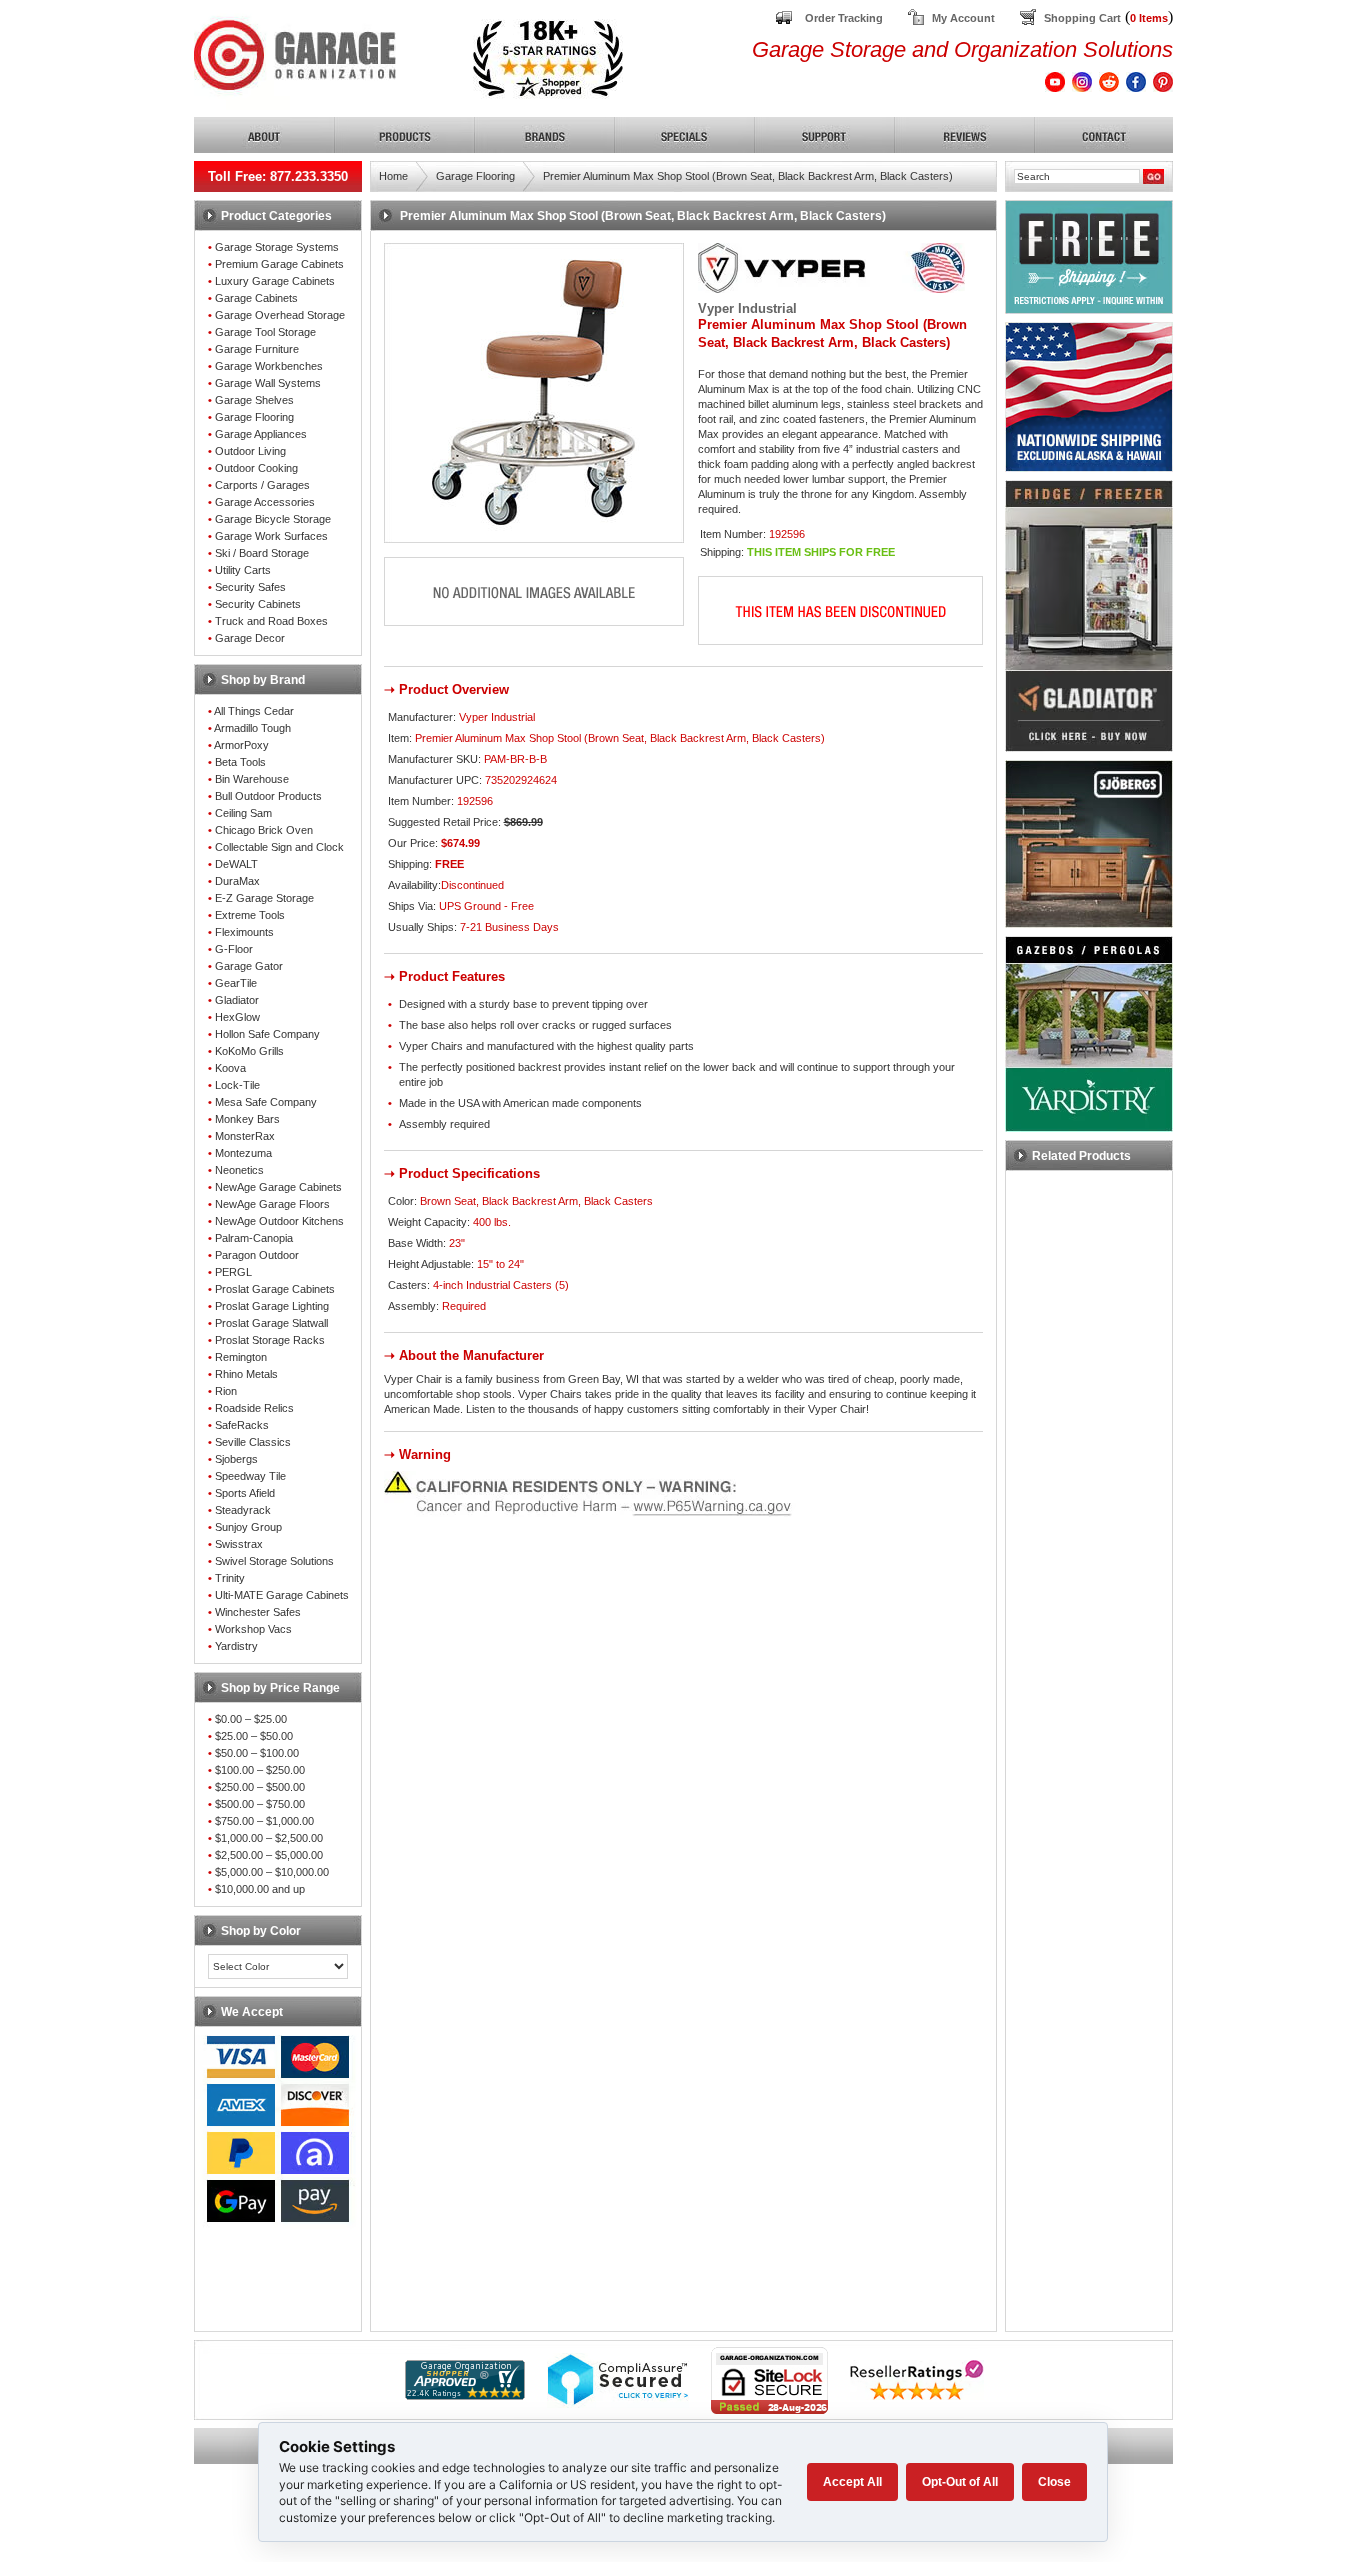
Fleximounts (244, 932)
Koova (230, 1068)
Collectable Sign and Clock (279, 847)
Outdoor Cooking (256, 468)
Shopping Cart (1082, 18)
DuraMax (237, 881)
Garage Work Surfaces (271, 536)
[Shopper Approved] (465, 2394)
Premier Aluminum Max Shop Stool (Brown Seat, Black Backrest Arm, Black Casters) (748, 176)
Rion (226, 1391)
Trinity (230, 1578)
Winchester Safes (258, 1612)
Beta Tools (240, 762)
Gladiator (237, 1000)
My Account (963, 18)
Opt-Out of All (960, 2482)
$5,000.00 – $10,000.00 (272, 1872)
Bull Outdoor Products (268, 796)
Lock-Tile (237, 1085)
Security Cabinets (258, 604)
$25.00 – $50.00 (254, 1736)
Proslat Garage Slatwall (271, 1323)
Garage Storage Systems (277, 247)
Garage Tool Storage (265, 332)
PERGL (233, 1272)
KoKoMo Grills (249, 1051)
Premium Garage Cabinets (279, 264)
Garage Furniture (257, 349)
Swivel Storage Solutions (274, 1561)
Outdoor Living (250, 451)
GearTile (236, 983)
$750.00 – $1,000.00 (264, 1821)
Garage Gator (249, 966)
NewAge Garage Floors (272, 1204)
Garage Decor (250, 638)
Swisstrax (239, 1544)
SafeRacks (242, 1425)
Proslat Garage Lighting (272, 1306)
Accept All (852, 2482)
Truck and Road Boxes (271, 621)
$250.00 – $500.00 (260, 1787)
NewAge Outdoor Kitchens (279, 1221)
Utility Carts (243, 570)
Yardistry (236, 1646)
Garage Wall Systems (268, 383)
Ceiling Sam (243, 813)
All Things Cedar (254, 711)
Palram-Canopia (254, 1238)
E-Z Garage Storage (264, 898)
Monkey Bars (247, 1119)
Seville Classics (253, 1442)
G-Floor (234, 949)
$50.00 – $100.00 (257, 1753)
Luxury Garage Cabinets (275, 281)
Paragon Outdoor (257, 1255)
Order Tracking (844, 18)
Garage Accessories (265, 502)
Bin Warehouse (252, 779)
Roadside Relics (254, 1408)
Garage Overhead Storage (280, 315)
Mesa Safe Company (266, 1102)
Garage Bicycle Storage (273, 519)
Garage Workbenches (269, 366)
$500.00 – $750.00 (260, 1804)
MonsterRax (245, 1136)
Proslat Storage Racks (270, 1340)
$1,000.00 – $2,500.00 (269, 1838)
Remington (241, 1357)
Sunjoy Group (248, 1527)
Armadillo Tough (252, 728)
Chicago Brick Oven (264, 830)
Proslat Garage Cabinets (275, 1289)
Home (393, 176)
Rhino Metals (246, 1374)
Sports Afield (245, 1493)
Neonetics (239, 1170)
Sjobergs (236, 1459)
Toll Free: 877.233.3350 (278, 176)
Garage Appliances (261, 434)
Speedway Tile (250, 1476)
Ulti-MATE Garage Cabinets (282, 1595)
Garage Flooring (254, 417)
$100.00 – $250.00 (260, 1770)
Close (1054, 2482)
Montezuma (243, 1153)
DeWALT (236, 864)
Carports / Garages (262, 485)
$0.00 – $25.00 (251, 1719)
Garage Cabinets (256, 298)
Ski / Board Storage (262, 553)
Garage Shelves (254, 400)
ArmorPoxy (241, 745)
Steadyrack (243, 1510)
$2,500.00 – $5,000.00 (269, 1855)
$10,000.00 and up (260, 1889)
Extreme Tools (250, 915)
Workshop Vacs (253, 1629)
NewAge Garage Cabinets (278, 1187)
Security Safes (250, 587)
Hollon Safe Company (267, 1034)
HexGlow (237, 1017)
